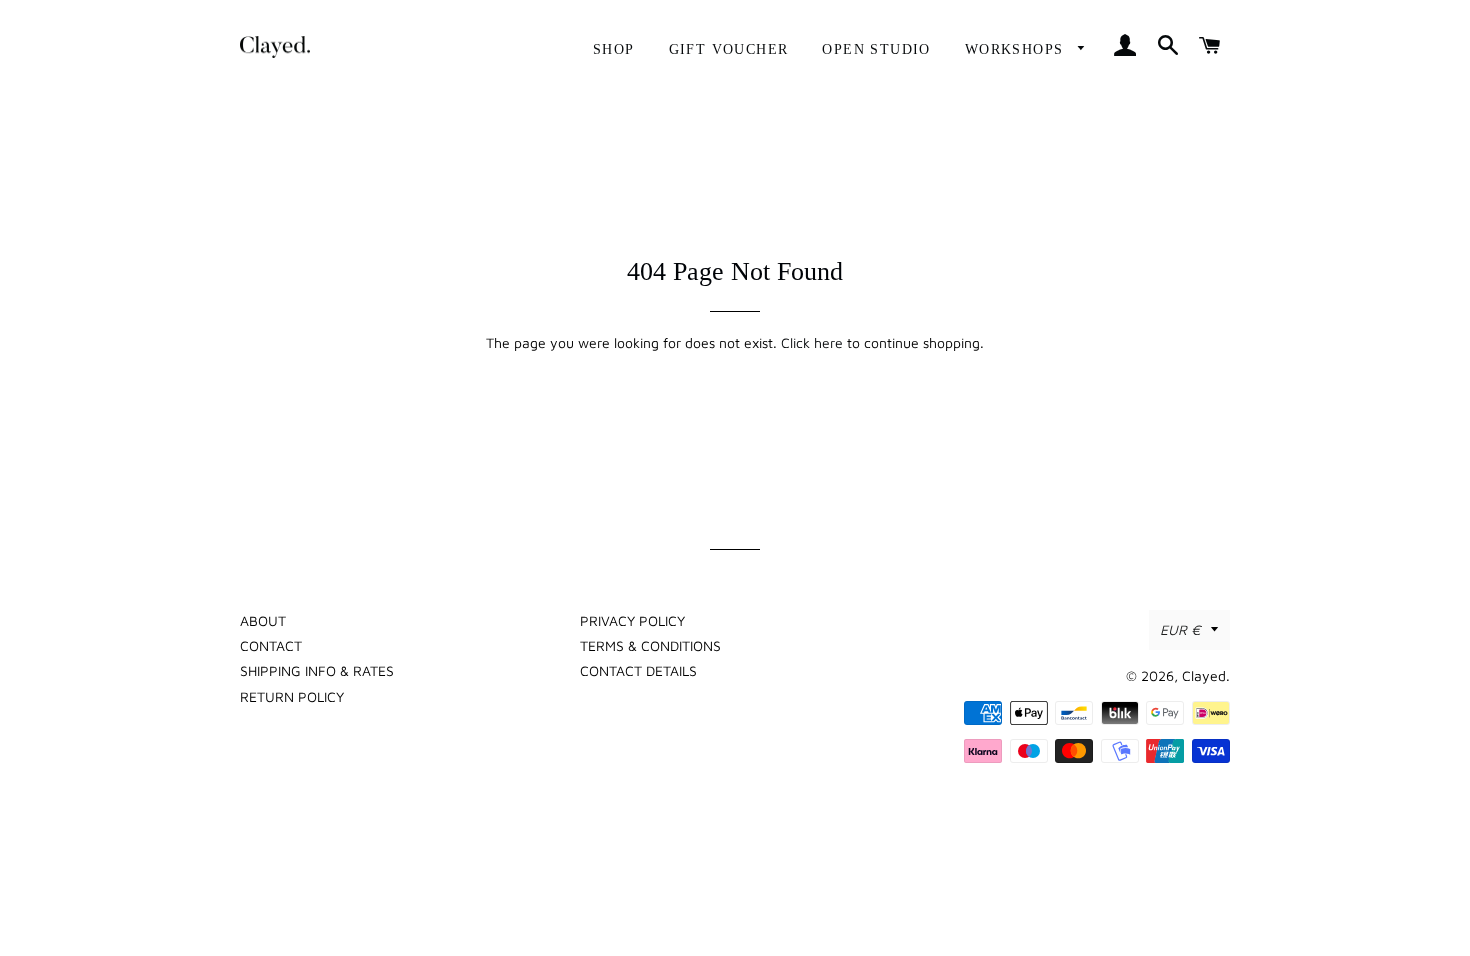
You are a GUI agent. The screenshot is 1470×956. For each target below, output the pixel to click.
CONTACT (271, 645)
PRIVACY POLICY (632, 620)
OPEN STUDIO (876, 49)
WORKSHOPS (1017, 49)
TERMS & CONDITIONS (650, 645)
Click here (812, 342)
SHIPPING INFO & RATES (317, 670)
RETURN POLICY (292, 696)
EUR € (1180, 629)
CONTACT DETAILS (638, 670)
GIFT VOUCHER (729, 49)
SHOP (614, 49)
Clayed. (1206, 675)
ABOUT (263, 620)
